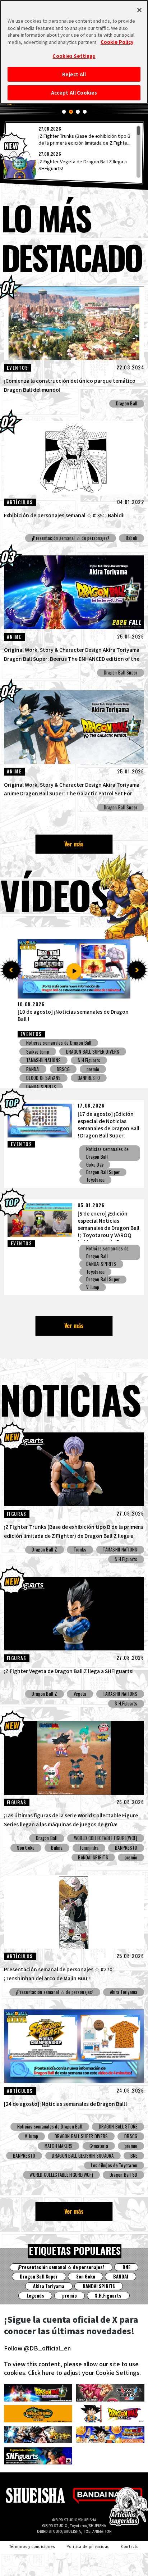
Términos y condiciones (32, 2547)
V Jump (93, 1287)
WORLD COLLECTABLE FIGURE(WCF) (106, 1838)
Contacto (130, 2547)
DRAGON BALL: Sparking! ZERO (54, 1051)
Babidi (132, 538)
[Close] (139, 10)
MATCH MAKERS (59, 2146)
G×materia (99, 2146)
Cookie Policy (117, 42)
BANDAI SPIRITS (101, 1264)
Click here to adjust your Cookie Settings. (84, 2372)
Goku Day (95, 1165)
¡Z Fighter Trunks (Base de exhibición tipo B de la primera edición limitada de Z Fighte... (84, 139)
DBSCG (73, 1060)
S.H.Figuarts (126, 1559)
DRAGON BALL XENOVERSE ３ (53, 1078)
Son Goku (26, 1848)
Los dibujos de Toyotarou (114, 2165)
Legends (116, 1043)
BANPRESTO (126, 1848)
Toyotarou (95, 1180)
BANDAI (121, 2277)
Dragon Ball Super (121, 673)
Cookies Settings (74, 56)
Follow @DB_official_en (37, 2348)
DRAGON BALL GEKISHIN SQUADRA (83, 2156)
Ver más (74, 844)
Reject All (74, 74)
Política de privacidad (88, 2547)
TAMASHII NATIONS (120, 1550)
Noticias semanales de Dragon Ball (59, 1043)
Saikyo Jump (38, 1060)
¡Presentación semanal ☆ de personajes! (71, 538)
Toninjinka (89, 1848)
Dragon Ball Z (44, 1550)
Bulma (57, 1848)
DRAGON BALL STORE (118, 2127)
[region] (74, 152)
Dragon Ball (127, 403)
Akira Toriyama (124, 1992)
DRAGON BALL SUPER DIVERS (53, 1069)
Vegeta (80, 1694)
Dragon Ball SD (124, 2175)
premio (106, 1051)
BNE (134, 2156)
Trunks (80, 1550)
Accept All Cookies (74, 93)
